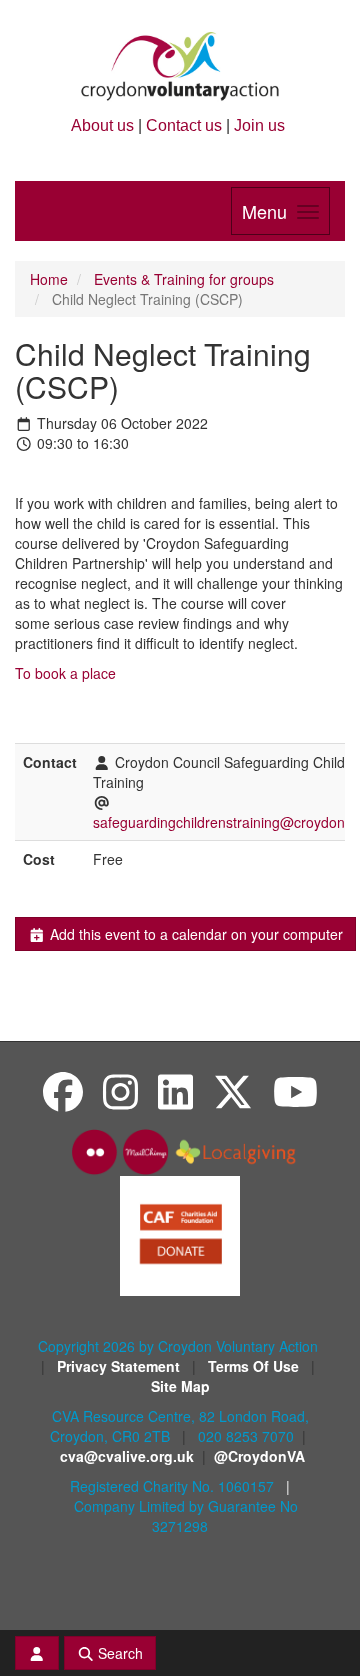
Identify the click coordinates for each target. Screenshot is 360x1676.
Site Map (180, 1386)
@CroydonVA (259, 1456)
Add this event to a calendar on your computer (194, 934)
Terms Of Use (255, 1366)
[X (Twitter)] (233, 1090)
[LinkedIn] (175, 1090)
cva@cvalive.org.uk (127, 1456)
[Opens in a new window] (180, 1234)
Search (118, 1653)
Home (49, 279)
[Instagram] (120, 1090)
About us (102, 125)
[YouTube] (295, 1090)
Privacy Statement (120, 1366)
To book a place (65, 673)
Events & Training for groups (184, 279)
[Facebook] (63, 1090)
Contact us (184, 125)
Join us (259, 125)
